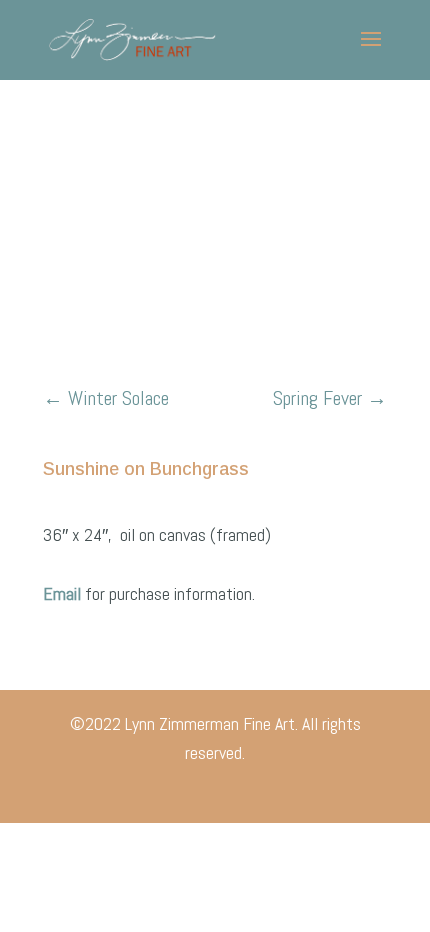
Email (64, 593)
